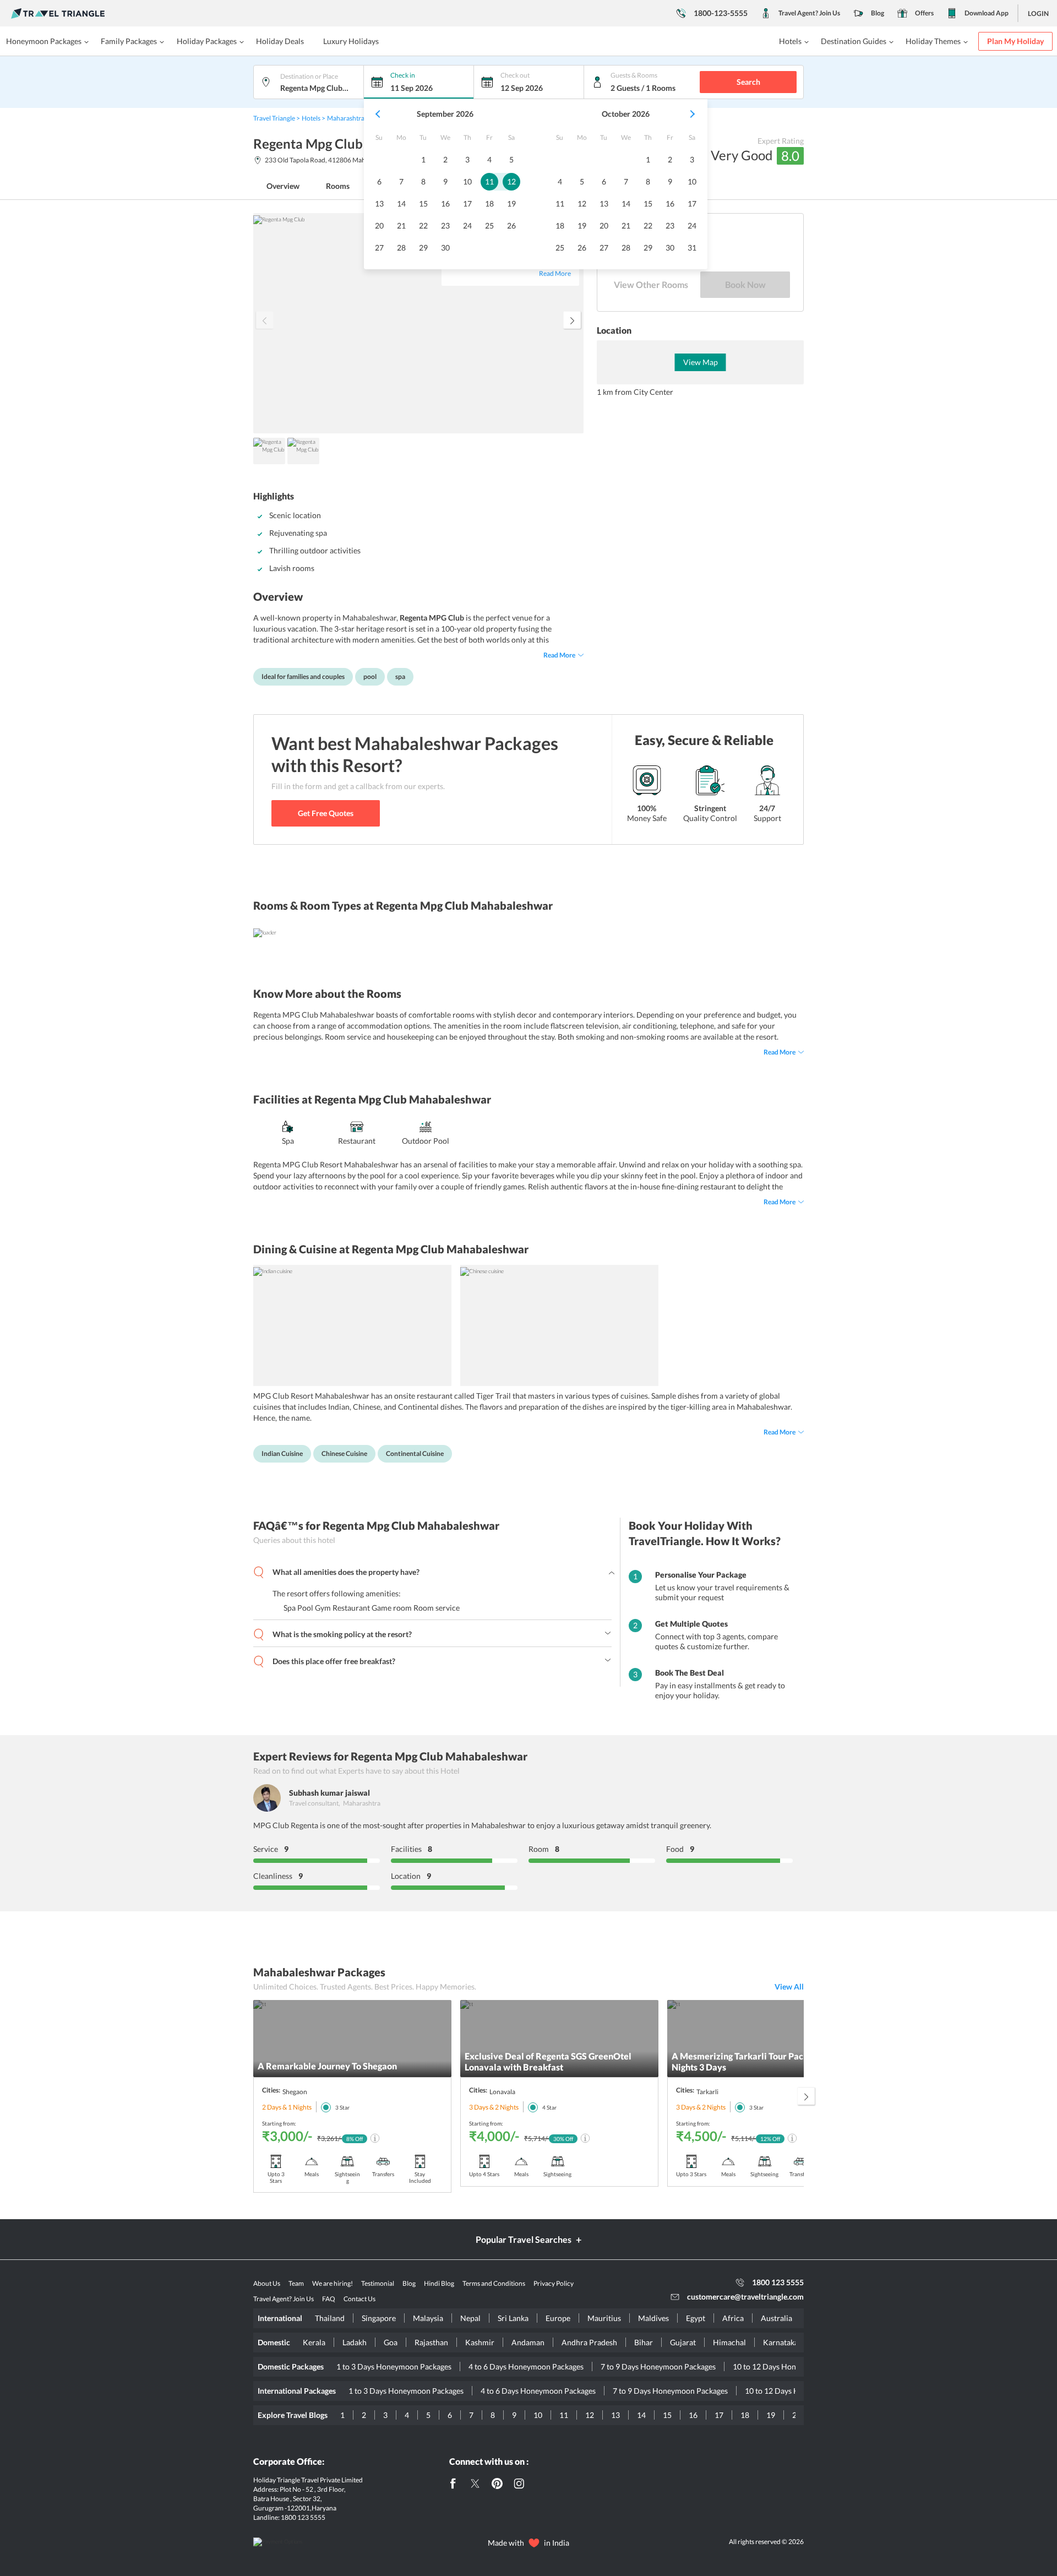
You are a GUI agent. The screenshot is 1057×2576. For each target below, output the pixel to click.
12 (590, 2415)
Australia (777, 2318)
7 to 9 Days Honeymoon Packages (658, 2366)
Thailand (330, 2318)
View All (789, 1987)
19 (771, 2415)
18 (745, 2415)
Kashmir (480, 2342)
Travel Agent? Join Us (809, 13)
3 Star (342, 2107)
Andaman (528, 2342)
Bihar (644, 2342)
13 (615, 2415)
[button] (379, 114)
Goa (391, 2342)
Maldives (653, 2318)
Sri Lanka (513, 2318)
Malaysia (428, 2318)
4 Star (549, 2107)
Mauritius (604, 2318)
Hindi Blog (439, 2283)
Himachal (729, 2342)
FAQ (329, 2299)
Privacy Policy (554, 2283)
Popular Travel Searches (524, 2239)
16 (693, 2415)
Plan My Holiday (1015, 41)
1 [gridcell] (423, 159)
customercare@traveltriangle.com (745, 2297)
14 (641, 2415)
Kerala (314, 2342)
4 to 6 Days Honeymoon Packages (526, 2366)
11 (564, 2415)
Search (748, 82)
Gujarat (683, 2342)
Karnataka (781, 2342)
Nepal (470, 2318)
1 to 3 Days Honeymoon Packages (394, 2366)
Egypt (696, 2318)
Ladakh (355, 2342)
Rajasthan (431, 2342)
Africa (733, 2318)
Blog (878, 13)
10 (538, 2415)
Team (296, 2283)
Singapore (379, 2318)
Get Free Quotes (326, 813)
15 (667, 2415)
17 (719, 2415)
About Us (267, 2283)
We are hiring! (333, 2283)
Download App (987, 13)
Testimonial (378, 2283)
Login (1038, 13)
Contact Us (359, 2299)
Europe (558, 2318)
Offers (924, 13)
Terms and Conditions (494, 2283)
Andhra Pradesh (589, 2342)
